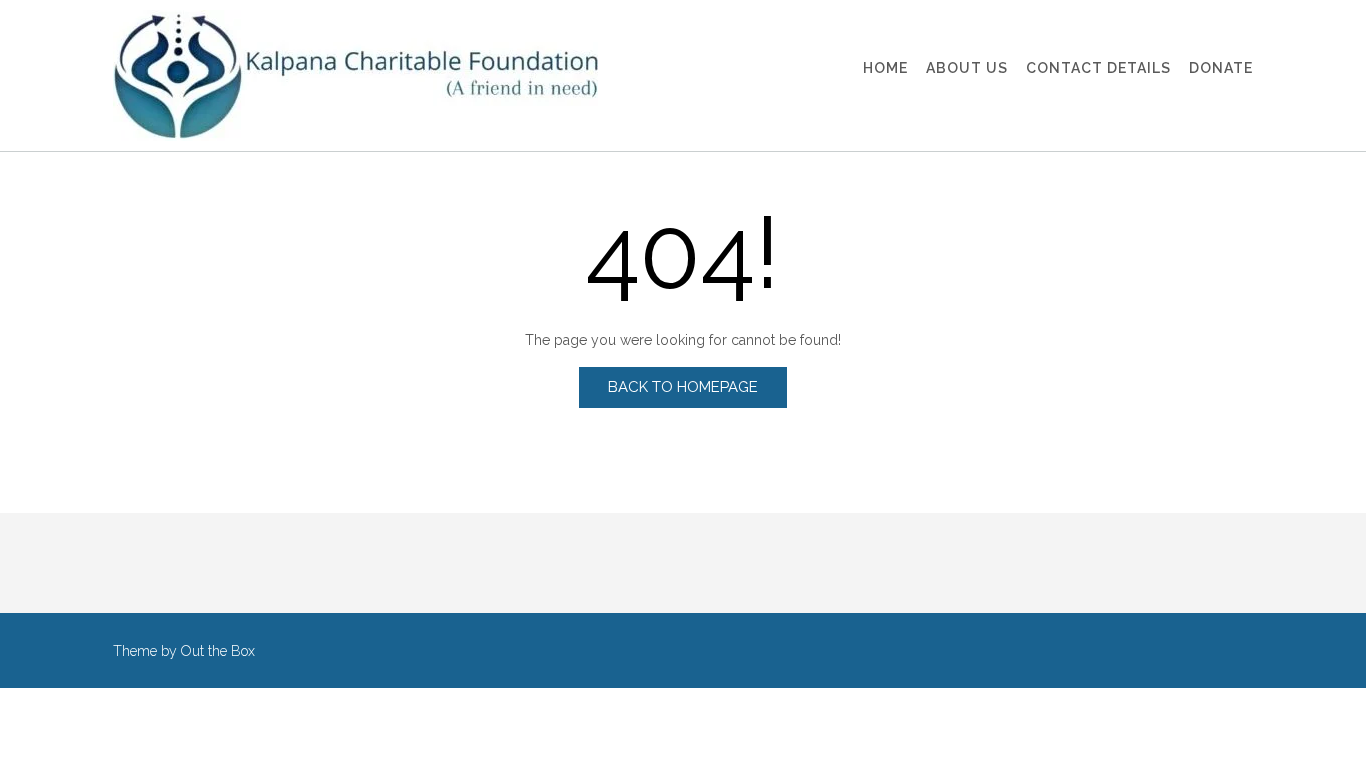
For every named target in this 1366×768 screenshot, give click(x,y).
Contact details (1098, 68)
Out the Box (218, 651)
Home (885, 68)
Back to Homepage (683, 387)
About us (967, 68)
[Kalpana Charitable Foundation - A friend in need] (355, 75)
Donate (1221, 68)
